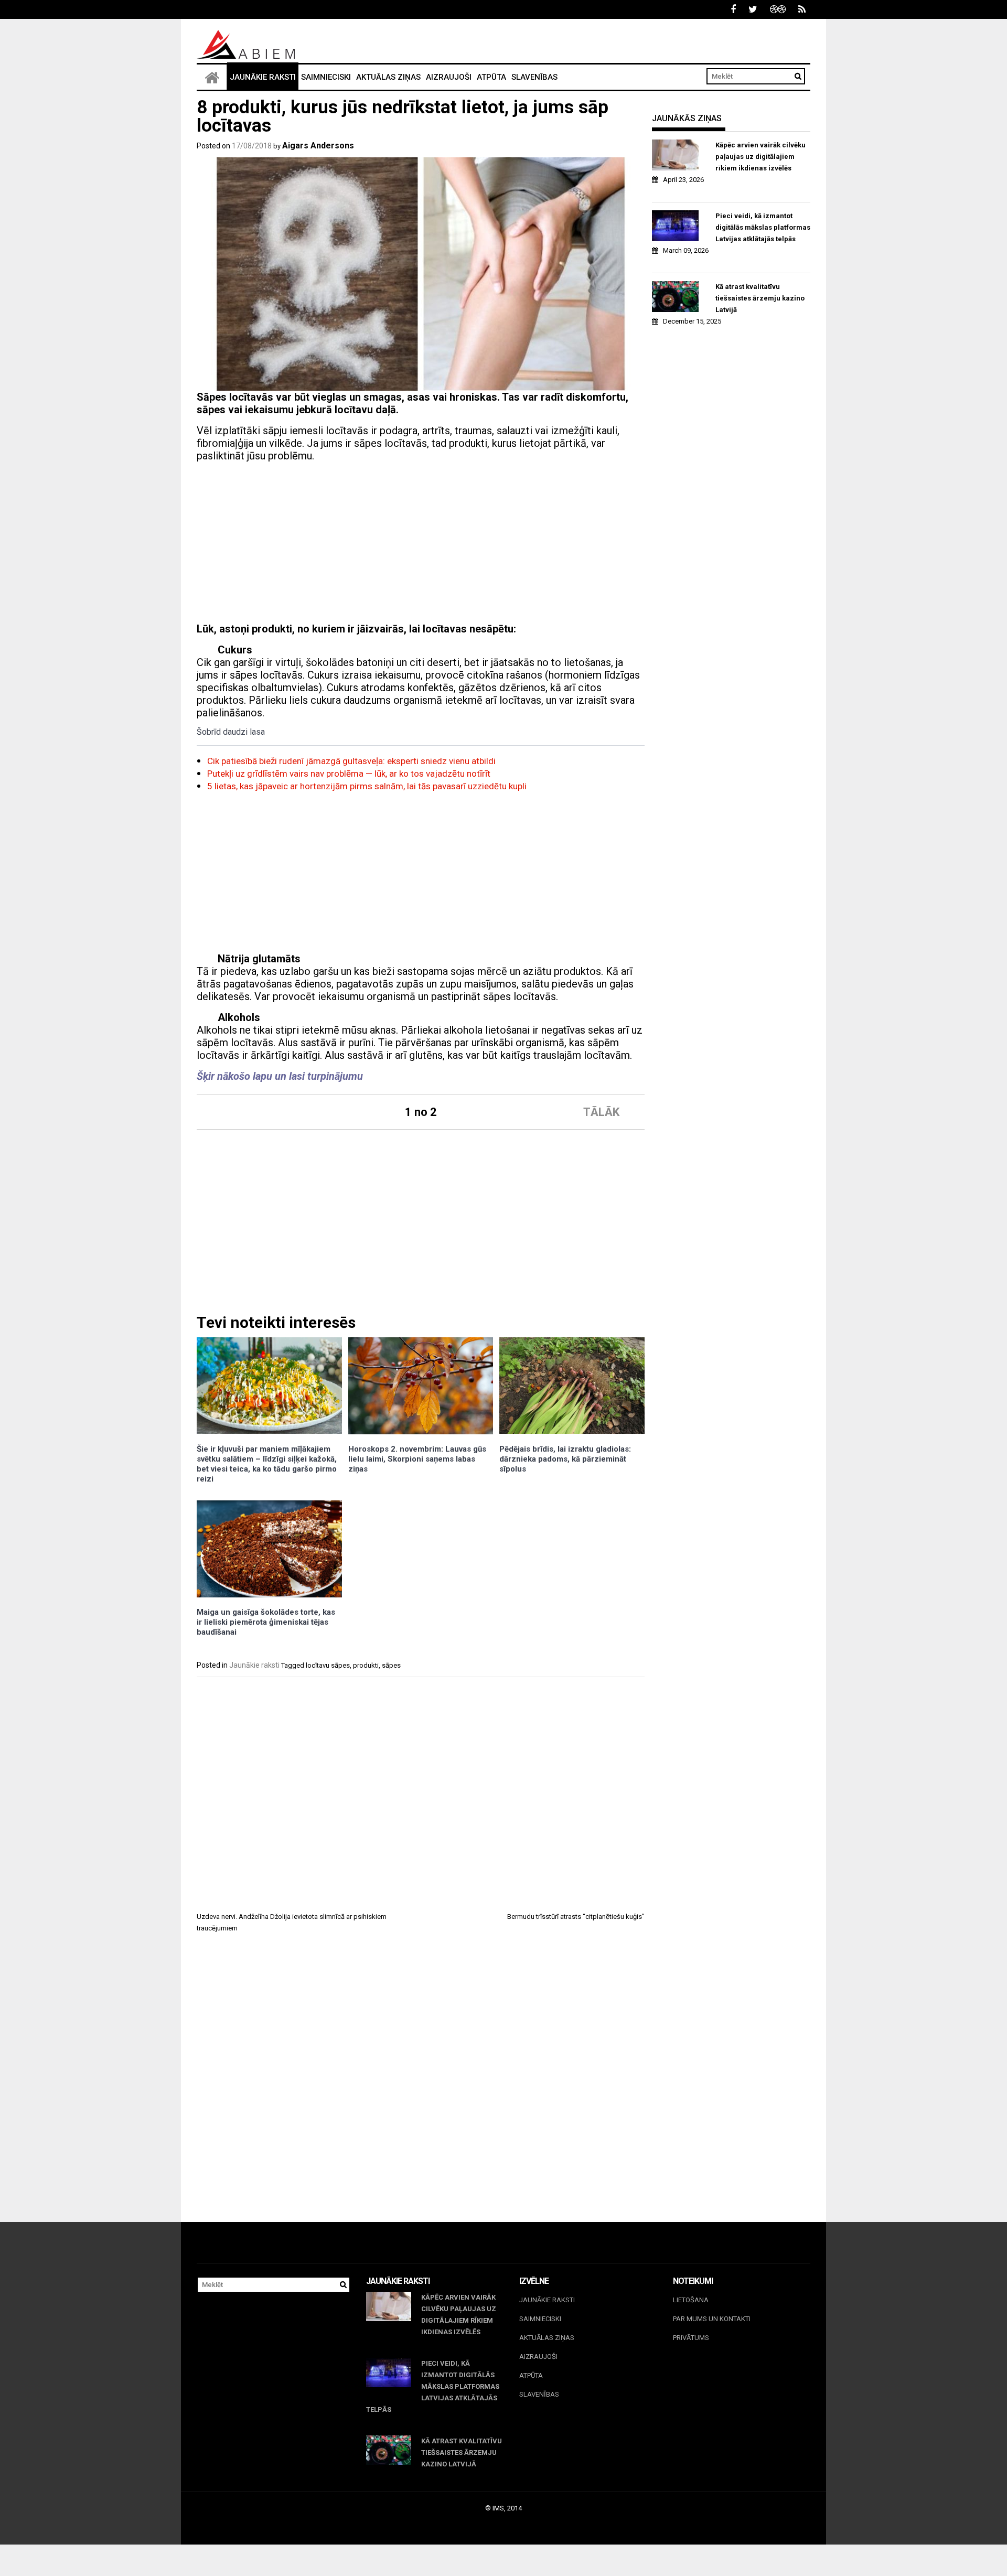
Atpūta (491, 77)
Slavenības (534, 77)
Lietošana (691, 2300)
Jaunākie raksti (263, 77)
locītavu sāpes (328, 1665)
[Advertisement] (421, 544)
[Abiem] (212, 77)
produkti (366, 1665)
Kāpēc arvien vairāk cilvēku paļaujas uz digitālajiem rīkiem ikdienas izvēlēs (760, 157)
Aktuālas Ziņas (388, 77)
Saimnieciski (326, 77)
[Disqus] (421, 2087)
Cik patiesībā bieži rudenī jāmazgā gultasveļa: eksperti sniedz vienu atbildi (351, 761)
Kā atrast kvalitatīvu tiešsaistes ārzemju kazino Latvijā (760, 298)
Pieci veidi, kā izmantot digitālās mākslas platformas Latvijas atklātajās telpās (763, 227)
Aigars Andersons (318, 146)
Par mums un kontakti (712, 2319)
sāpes (391, 1665)
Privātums (691, 2338)
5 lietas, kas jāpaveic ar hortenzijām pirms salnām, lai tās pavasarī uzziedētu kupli (367, 786)
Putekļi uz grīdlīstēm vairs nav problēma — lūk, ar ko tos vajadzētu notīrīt (349, 774)
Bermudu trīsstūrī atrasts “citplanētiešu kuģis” (576, 1917)
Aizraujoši (449, 77)
